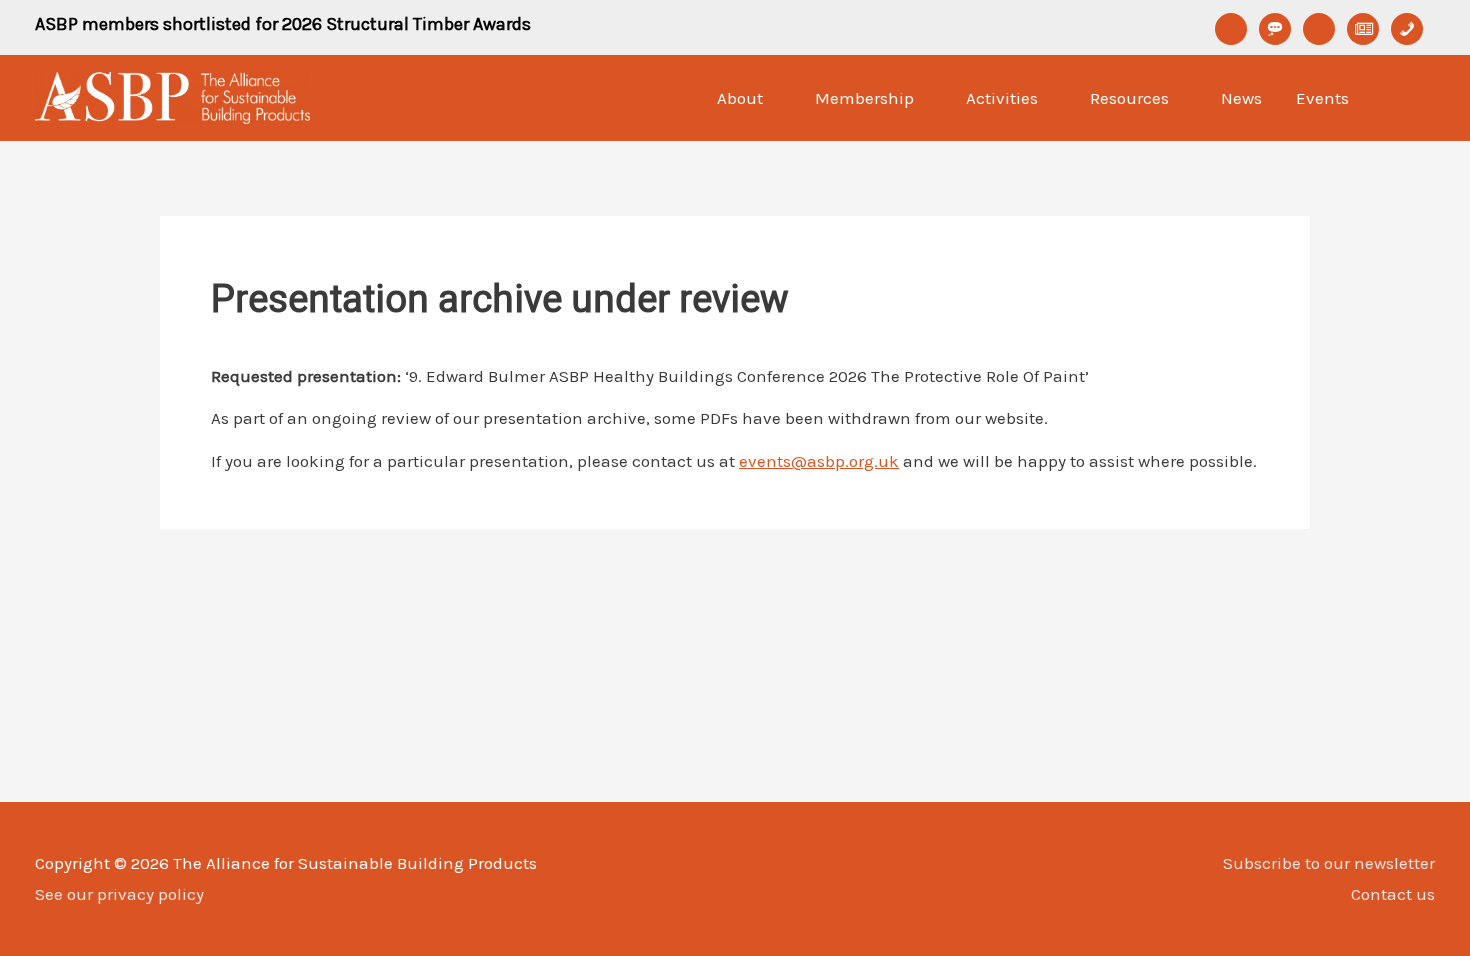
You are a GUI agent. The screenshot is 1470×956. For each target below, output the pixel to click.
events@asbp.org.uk (819, 461)
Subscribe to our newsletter (1329, 863)
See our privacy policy (119, 894)
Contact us (1393, 894)
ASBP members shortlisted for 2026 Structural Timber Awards (283, 24)
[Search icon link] (1409, 98)
